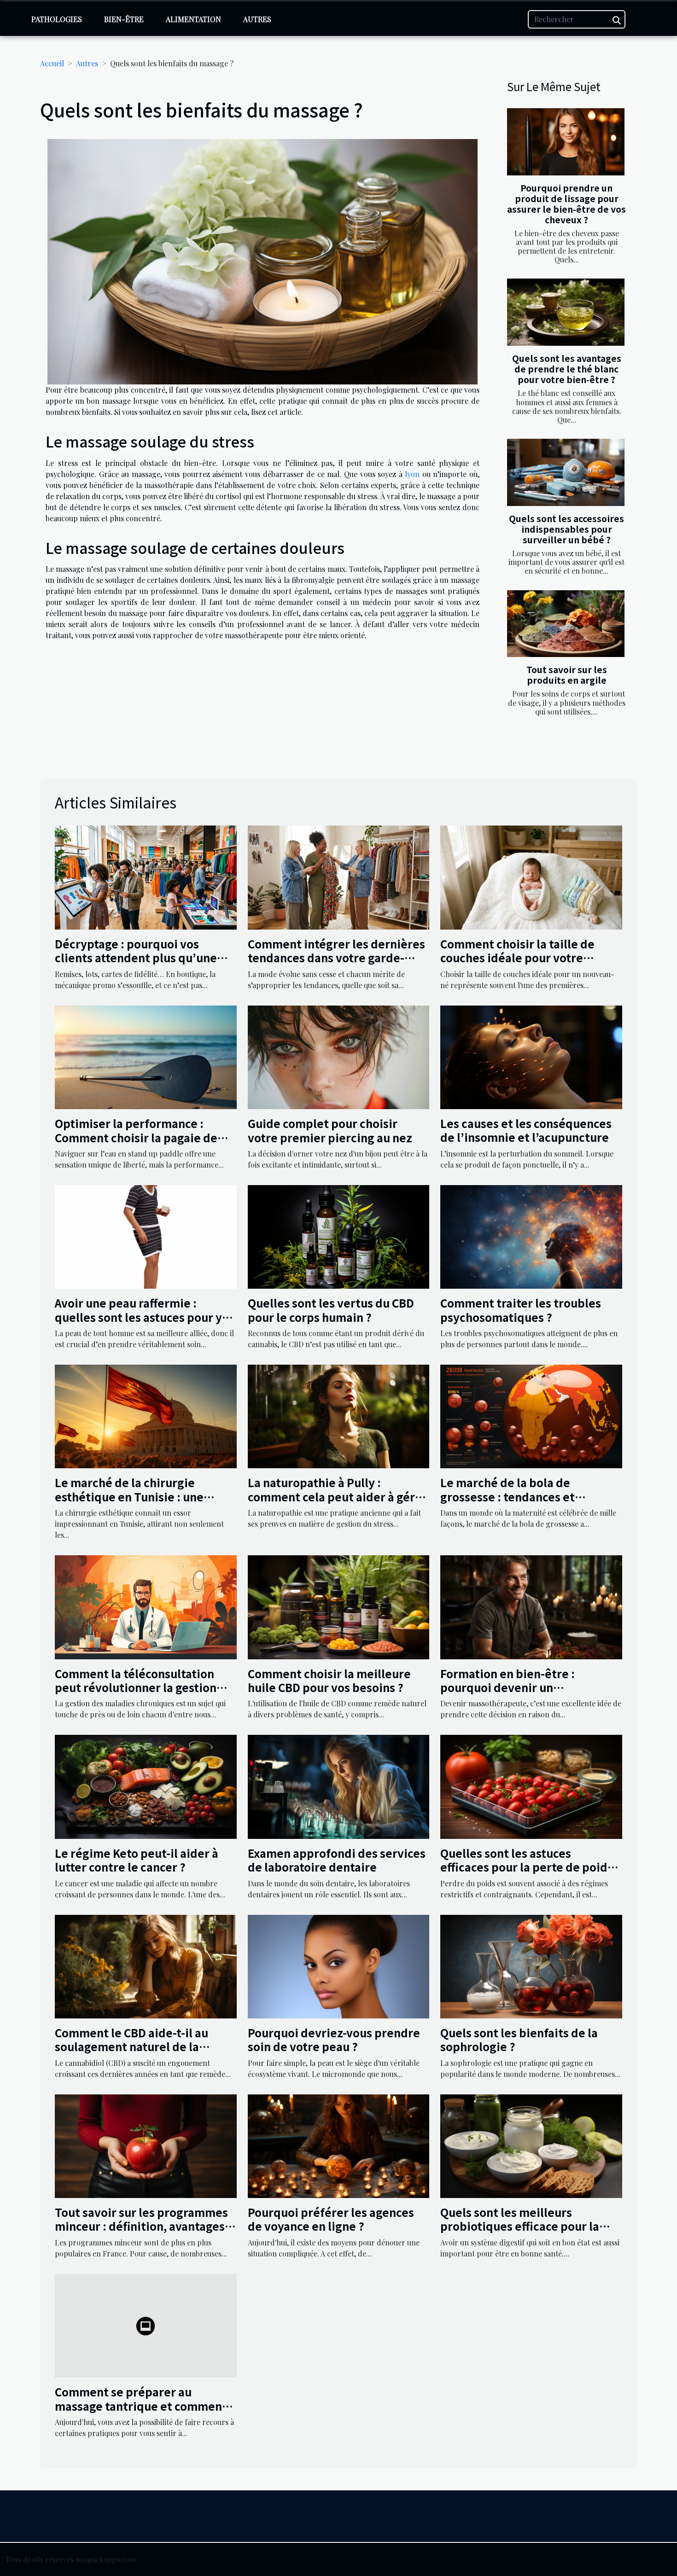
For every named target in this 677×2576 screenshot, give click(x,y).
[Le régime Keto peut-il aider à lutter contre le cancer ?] (146, 1786)
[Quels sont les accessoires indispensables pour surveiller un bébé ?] (566, 472)
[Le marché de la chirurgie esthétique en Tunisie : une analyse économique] (146, 1416)
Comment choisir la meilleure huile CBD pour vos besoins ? (329, 1680)
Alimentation (193, 19)
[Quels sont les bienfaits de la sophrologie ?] (531, 1965)
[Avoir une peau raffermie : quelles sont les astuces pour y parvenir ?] (146, 1236)
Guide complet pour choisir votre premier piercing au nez (330, 1130)
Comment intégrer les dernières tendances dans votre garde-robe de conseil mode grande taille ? (336, 965)
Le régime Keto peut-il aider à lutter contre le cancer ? (137, 1860)
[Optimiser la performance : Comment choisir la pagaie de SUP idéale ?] (146, 1056)
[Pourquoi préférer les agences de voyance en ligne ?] (339, 2145)
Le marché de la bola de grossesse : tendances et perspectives (508, 1496)
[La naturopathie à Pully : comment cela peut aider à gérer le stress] (339, 1416)
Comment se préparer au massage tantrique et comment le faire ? (141, 2406)
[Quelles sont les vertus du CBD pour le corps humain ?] (339, 1236)
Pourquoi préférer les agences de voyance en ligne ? (331, 2219)
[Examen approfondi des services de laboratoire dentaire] (339, 1786)
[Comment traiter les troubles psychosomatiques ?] (531, 1236)
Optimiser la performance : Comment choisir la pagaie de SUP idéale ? (136, 1137)
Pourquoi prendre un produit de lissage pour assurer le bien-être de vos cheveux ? (566, 204)
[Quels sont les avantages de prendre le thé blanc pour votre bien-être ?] (566, 312)
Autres (257, 19)
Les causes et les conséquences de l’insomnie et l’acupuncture (526, 1130)
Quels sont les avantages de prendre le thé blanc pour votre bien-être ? (567, 369)
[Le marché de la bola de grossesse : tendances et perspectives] (531, 1416)
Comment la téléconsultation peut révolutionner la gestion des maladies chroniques (136, 1687)
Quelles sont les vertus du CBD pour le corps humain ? (331, 1310)
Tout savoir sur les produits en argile (567, 675)
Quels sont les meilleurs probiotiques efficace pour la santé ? (520, 2226)
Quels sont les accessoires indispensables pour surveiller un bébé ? (566, 529)
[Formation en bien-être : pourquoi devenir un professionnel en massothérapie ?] (531, 1606)
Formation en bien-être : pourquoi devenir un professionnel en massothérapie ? (529, 1694)
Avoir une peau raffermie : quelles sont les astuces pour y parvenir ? (138, 1317)
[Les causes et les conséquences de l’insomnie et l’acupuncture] (531, 1056)
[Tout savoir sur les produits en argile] (566, 624)
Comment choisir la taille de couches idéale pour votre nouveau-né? (517, 958)
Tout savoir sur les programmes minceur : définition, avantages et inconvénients (141, 2226)
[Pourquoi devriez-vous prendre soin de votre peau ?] (339, 1965)
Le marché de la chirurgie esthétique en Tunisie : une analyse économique (129, 1496)
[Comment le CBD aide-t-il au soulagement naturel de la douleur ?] (146, 1965)
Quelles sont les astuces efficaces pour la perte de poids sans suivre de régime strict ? (527, 1867)
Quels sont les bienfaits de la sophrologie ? (519, 2039)
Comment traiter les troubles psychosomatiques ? (521, 1310)
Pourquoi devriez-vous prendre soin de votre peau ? (334, 2039)
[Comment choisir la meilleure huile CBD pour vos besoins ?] (339, 1606)
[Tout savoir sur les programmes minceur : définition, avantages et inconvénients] (146, 2145)
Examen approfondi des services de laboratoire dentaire (337, 1860)
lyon (412, 474)
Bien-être (124, 19)
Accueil (52, 63)
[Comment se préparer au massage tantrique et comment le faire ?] (146, 2325)
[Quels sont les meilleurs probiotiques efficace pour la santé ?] (531, 2145)
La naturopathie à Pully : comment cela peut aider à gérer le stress (337, 1496)
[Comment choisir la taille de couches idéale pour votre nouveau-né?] (531, 876)
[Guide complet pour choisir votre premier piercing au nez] (339, 1056)
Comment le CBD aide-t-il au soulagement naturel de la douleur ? (131, 2047)
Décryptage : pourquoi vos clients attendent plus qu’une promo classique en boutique (136, 958)
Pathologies (57, 19)
